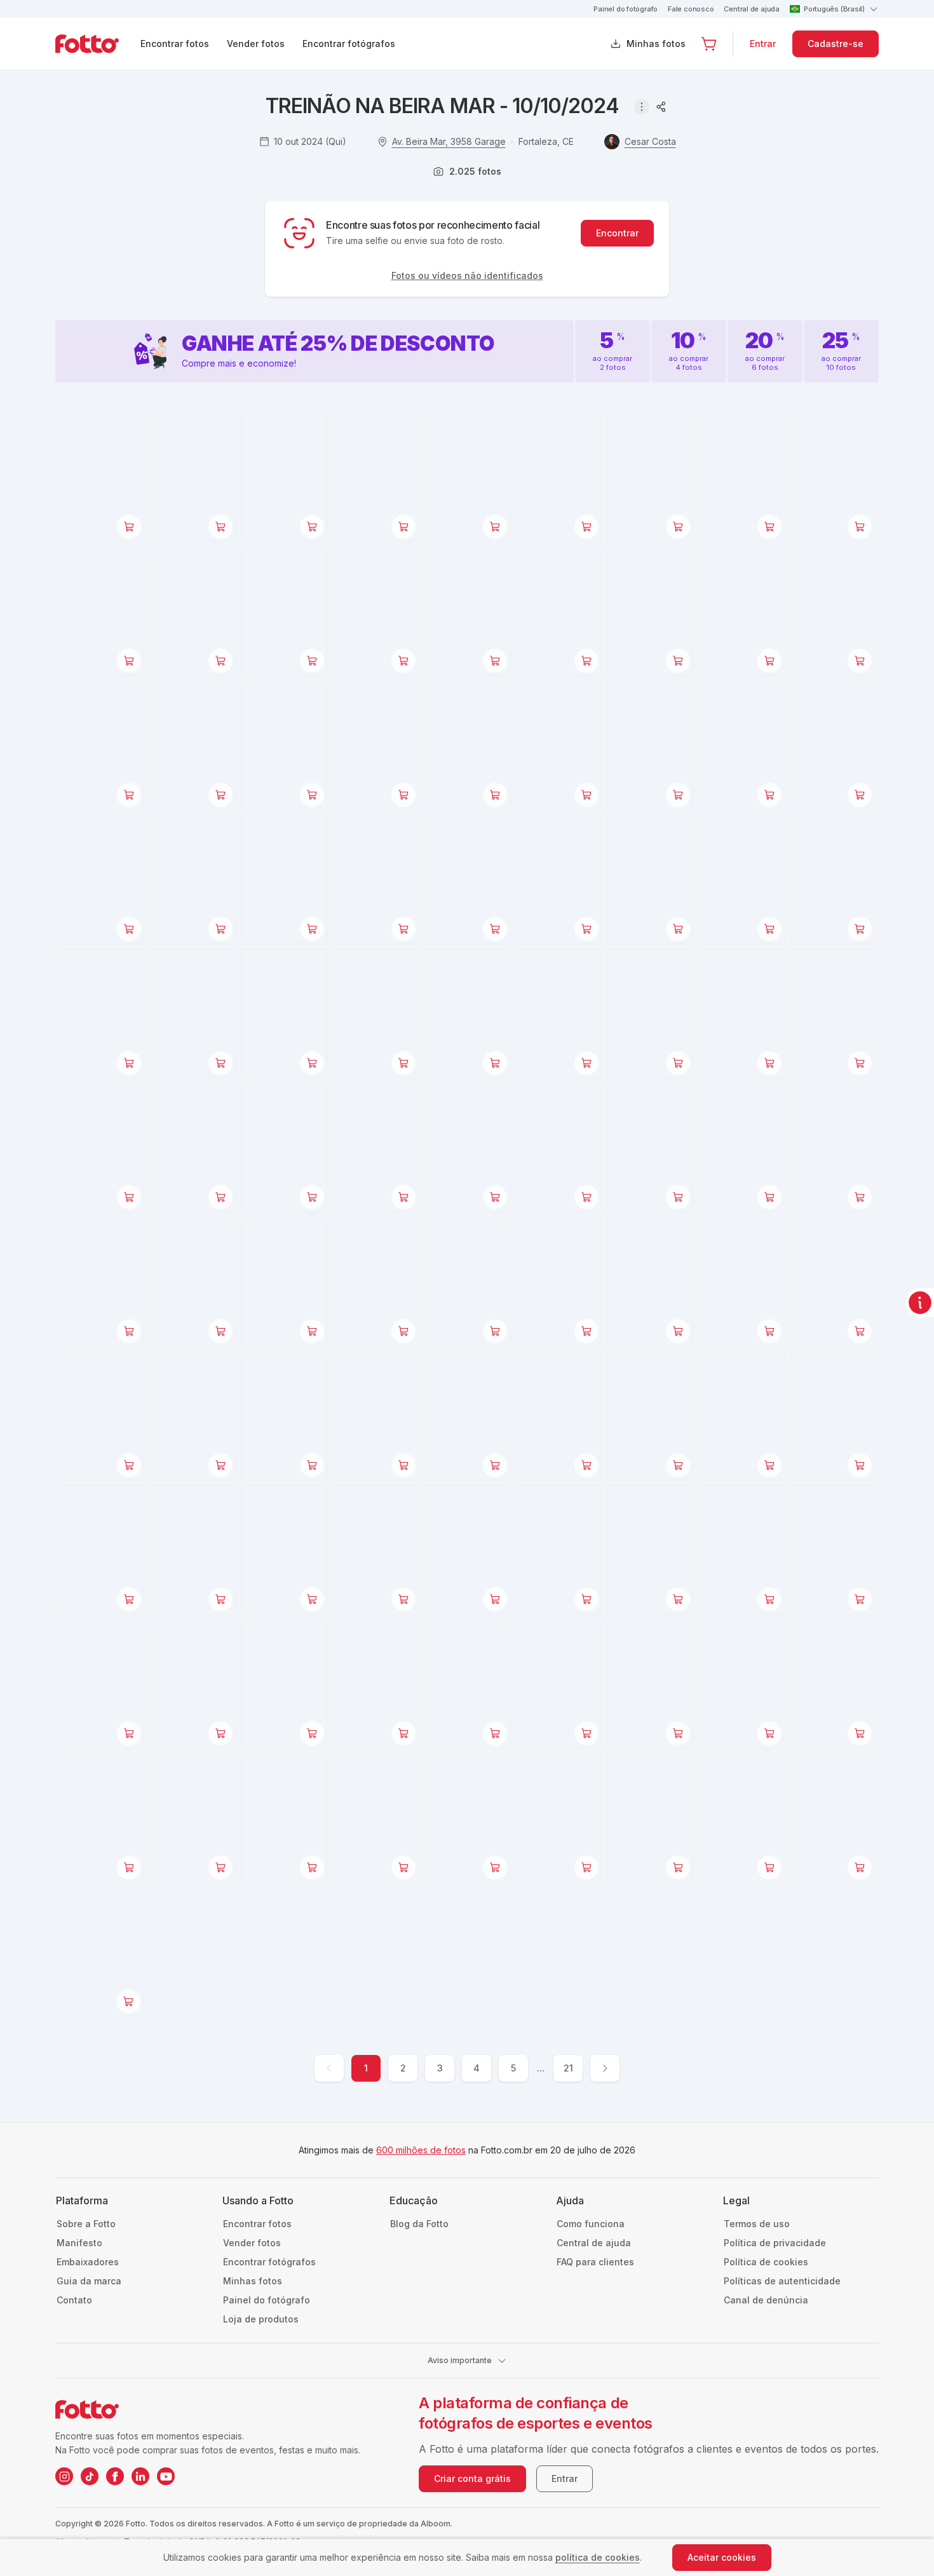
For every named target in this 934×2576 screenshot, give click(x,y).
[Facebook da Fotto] (115, 2476)
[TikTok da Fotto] (90, 2476)
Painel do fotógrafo (626, 9)
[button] (709, 44)
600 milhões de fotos (421, 2150)
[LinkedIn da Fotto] (140, 2476)
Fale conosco (691, 9)
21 (568, 2068)
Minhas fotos (656, 44)
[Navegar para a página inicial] (97, 44)
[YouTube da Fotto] (166, 2476)
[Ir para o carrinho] (709, 44)
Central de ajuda (751, 9)
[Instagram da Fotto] (64, 2476)
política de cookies (598, 2557)
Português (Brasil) (834, 9)
